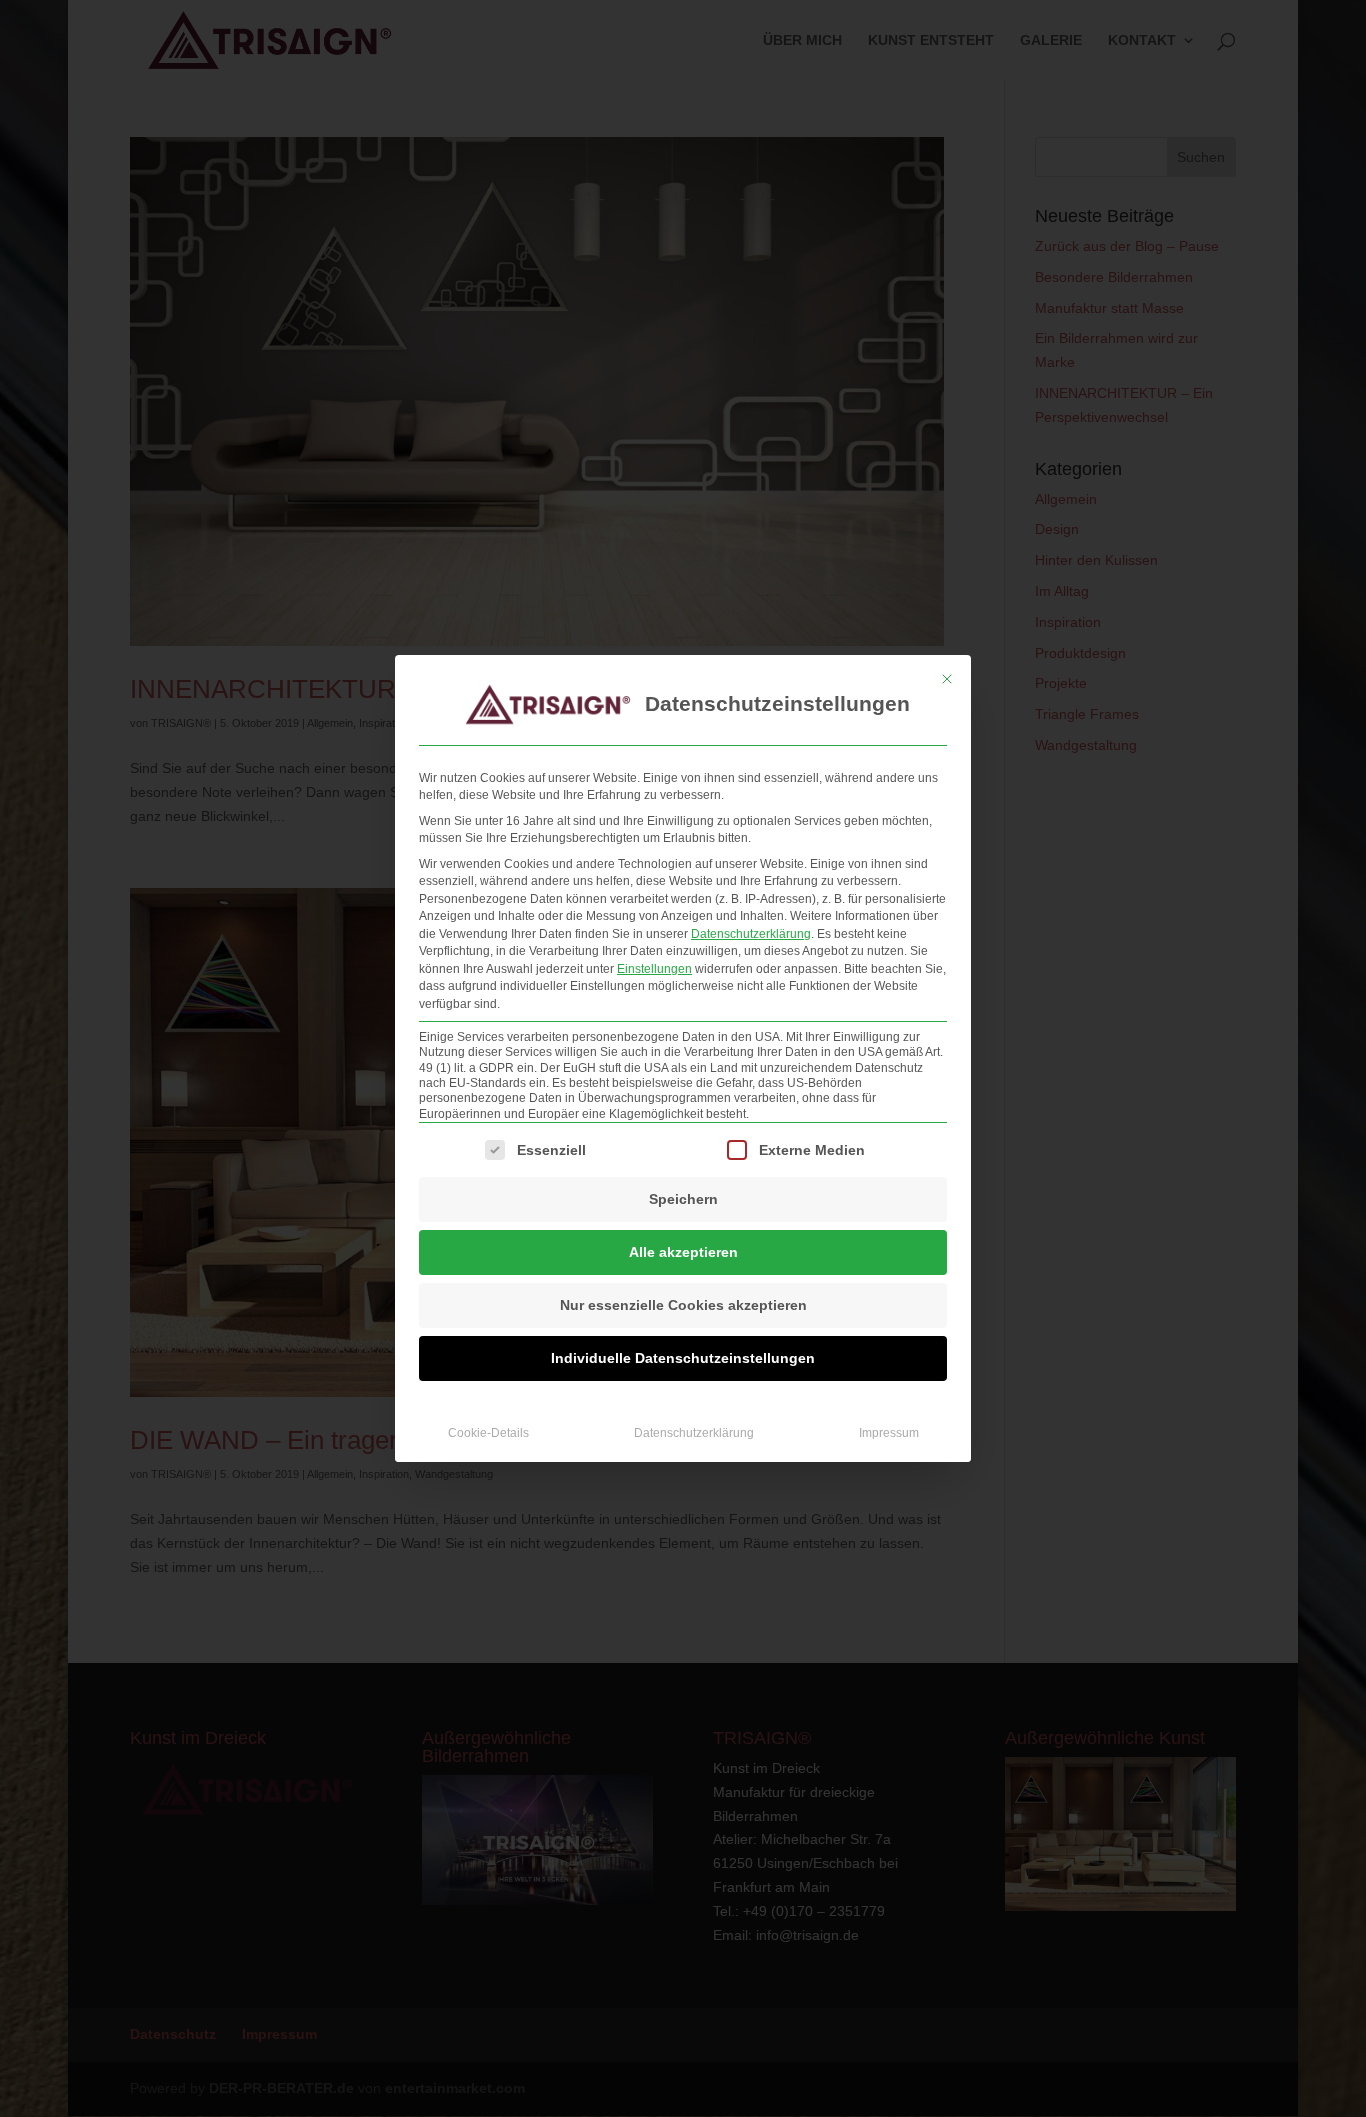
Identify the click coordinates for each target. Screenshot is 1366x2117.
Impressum (889, 1433)
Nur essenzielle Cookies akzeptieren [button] (683, 1305)
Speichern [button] (683, 1199)
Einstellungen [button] (654, 969)
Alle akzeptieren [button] (683, 1252)
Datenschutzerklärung (751, 934)
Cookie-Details (488, 1433)
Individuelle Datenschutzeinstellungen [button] (683, 1358)
